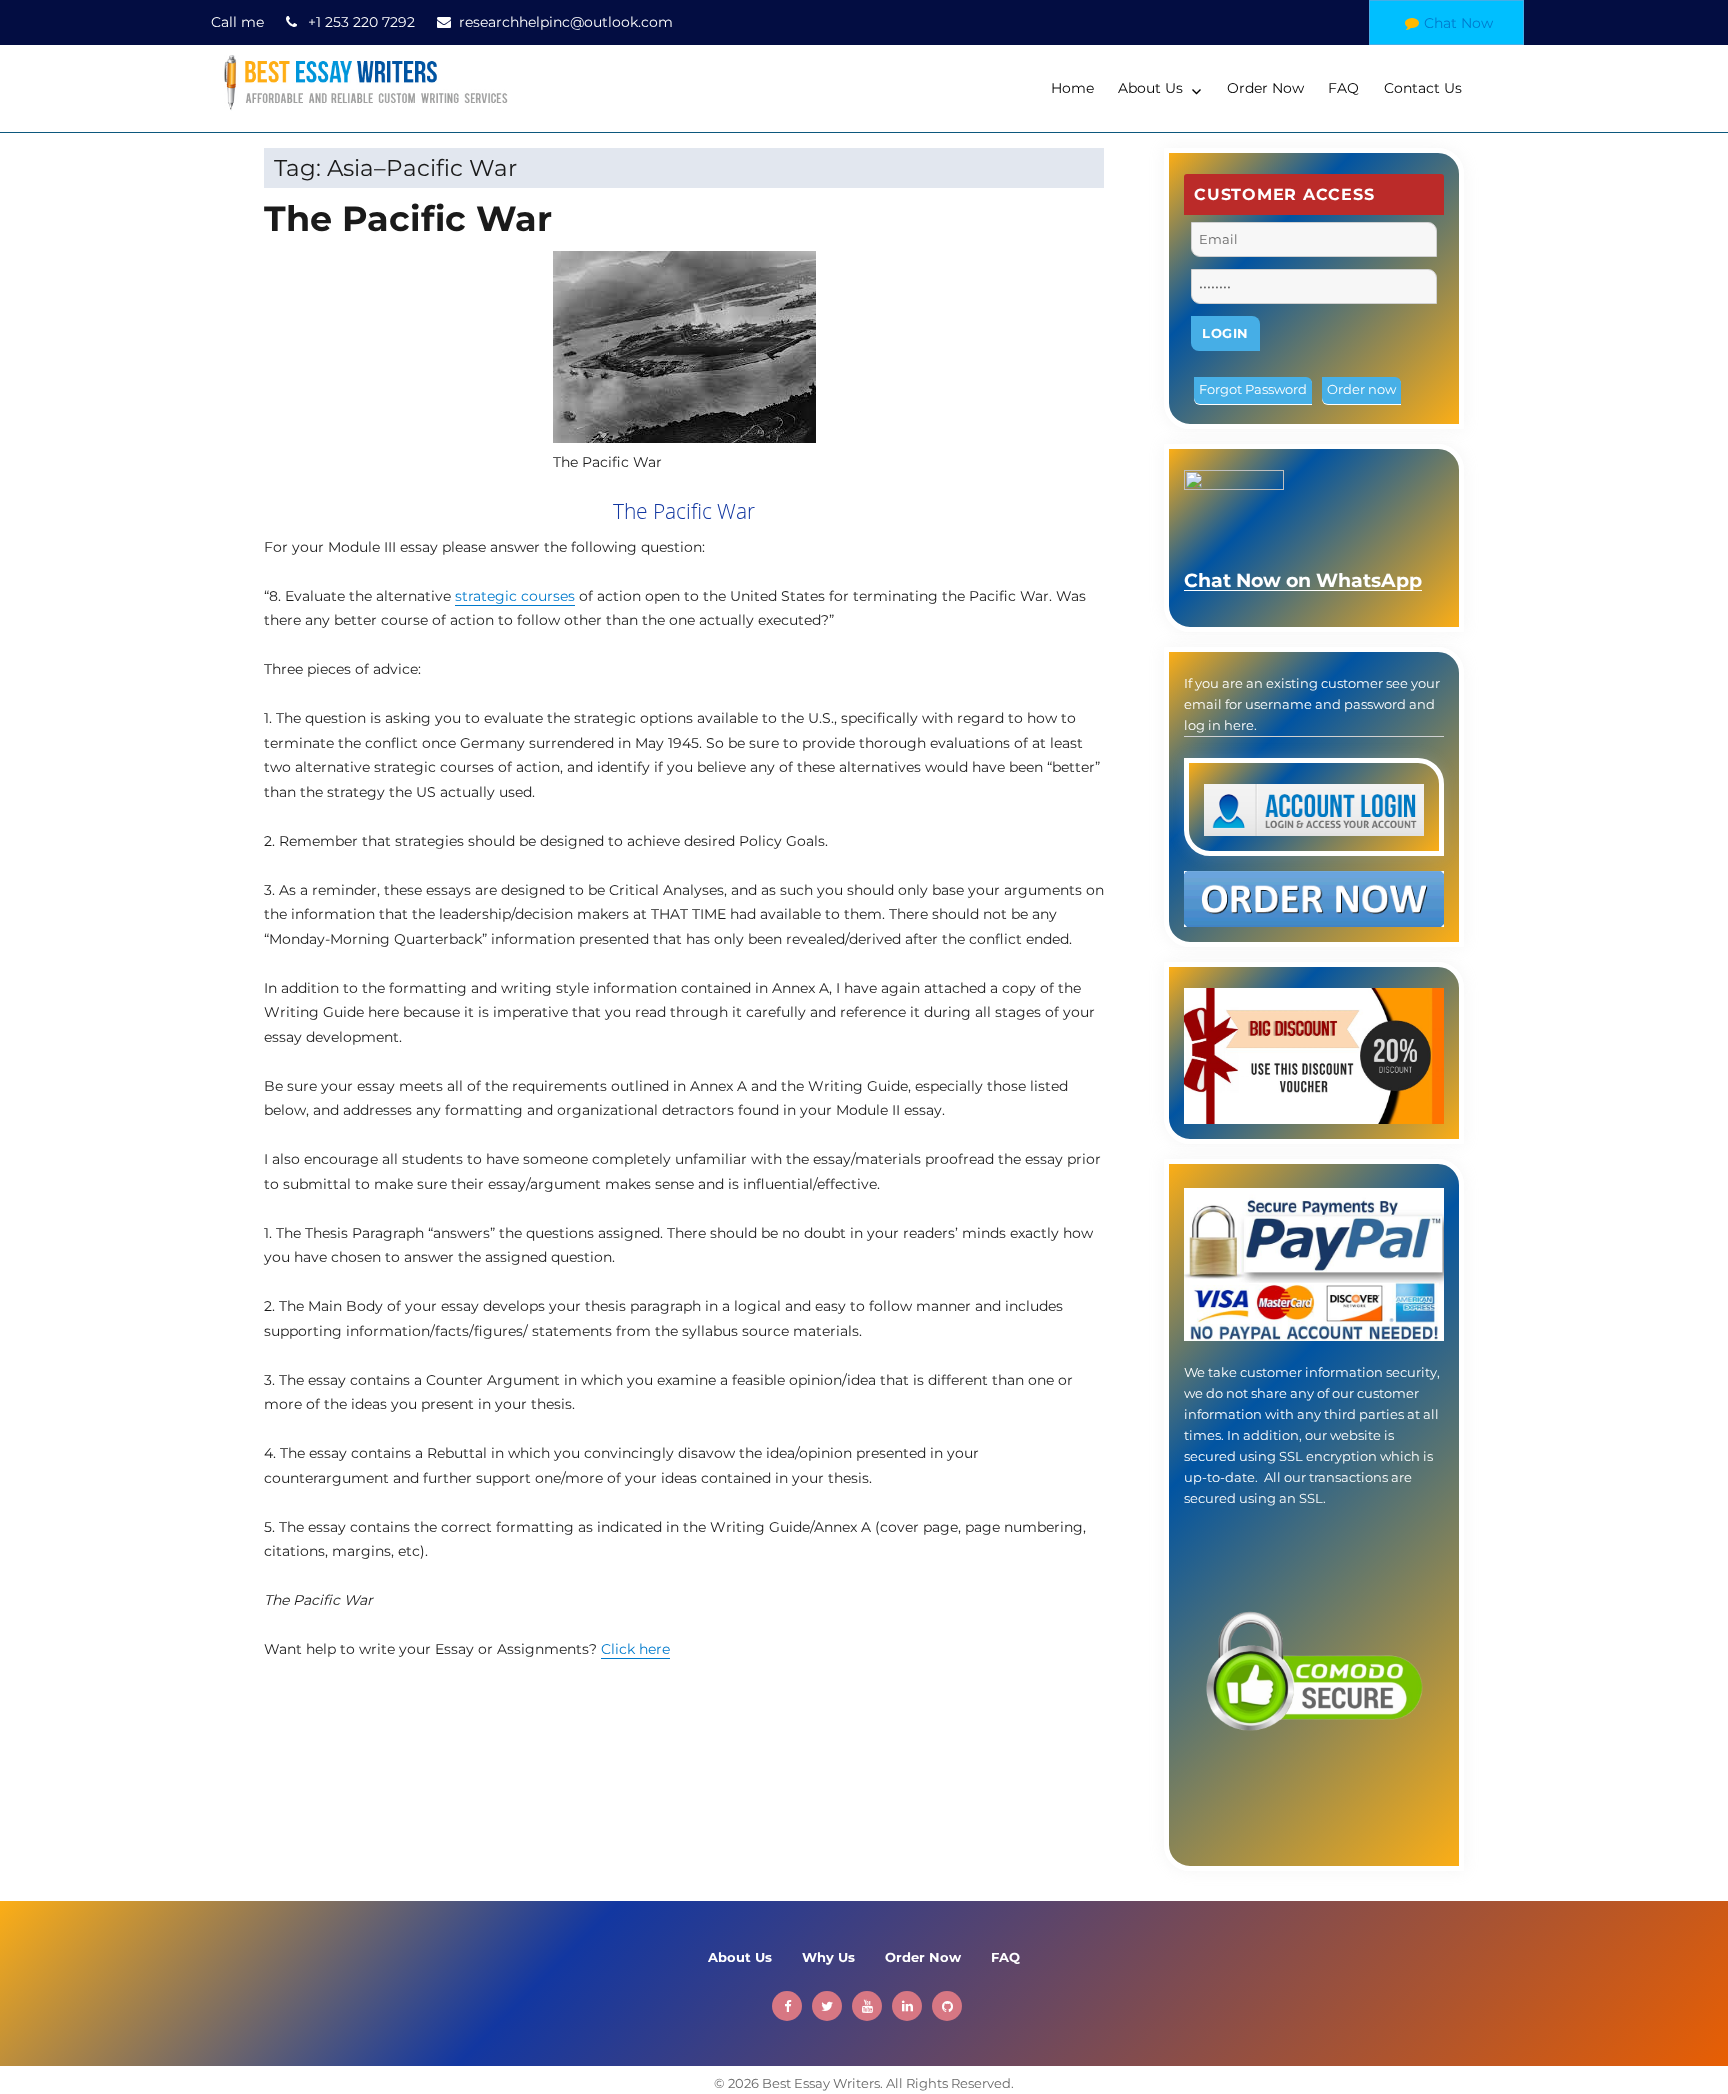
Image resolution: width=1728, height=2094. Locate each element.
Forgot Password (1253, 389)
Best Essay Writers (821, 2083)
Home (1072, 88)
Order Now (1265, 88)
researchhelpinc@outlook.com (566, 22)
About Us (1150, 88)
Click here (635, 1649)
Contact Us (1423, 88)
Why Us (828, 1957)
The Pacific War (408, 218)
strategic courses (515, 596)
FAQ (1343, 88)
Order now (1361, 389)
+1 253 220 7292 (361, 22)
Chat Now (1458, 23)
